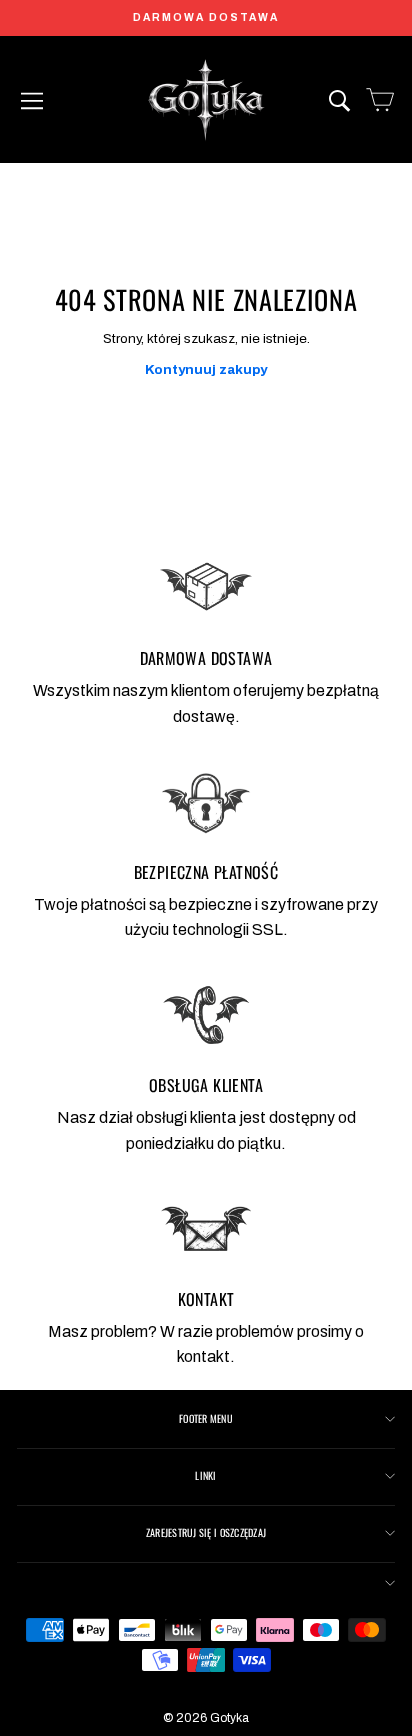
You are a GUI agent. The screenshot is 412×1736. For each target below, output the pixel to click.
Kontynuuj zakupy (206, 369)
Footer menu (206, 1418)
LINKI (205, 1475)
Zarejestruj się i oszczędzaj (206, 1532)
